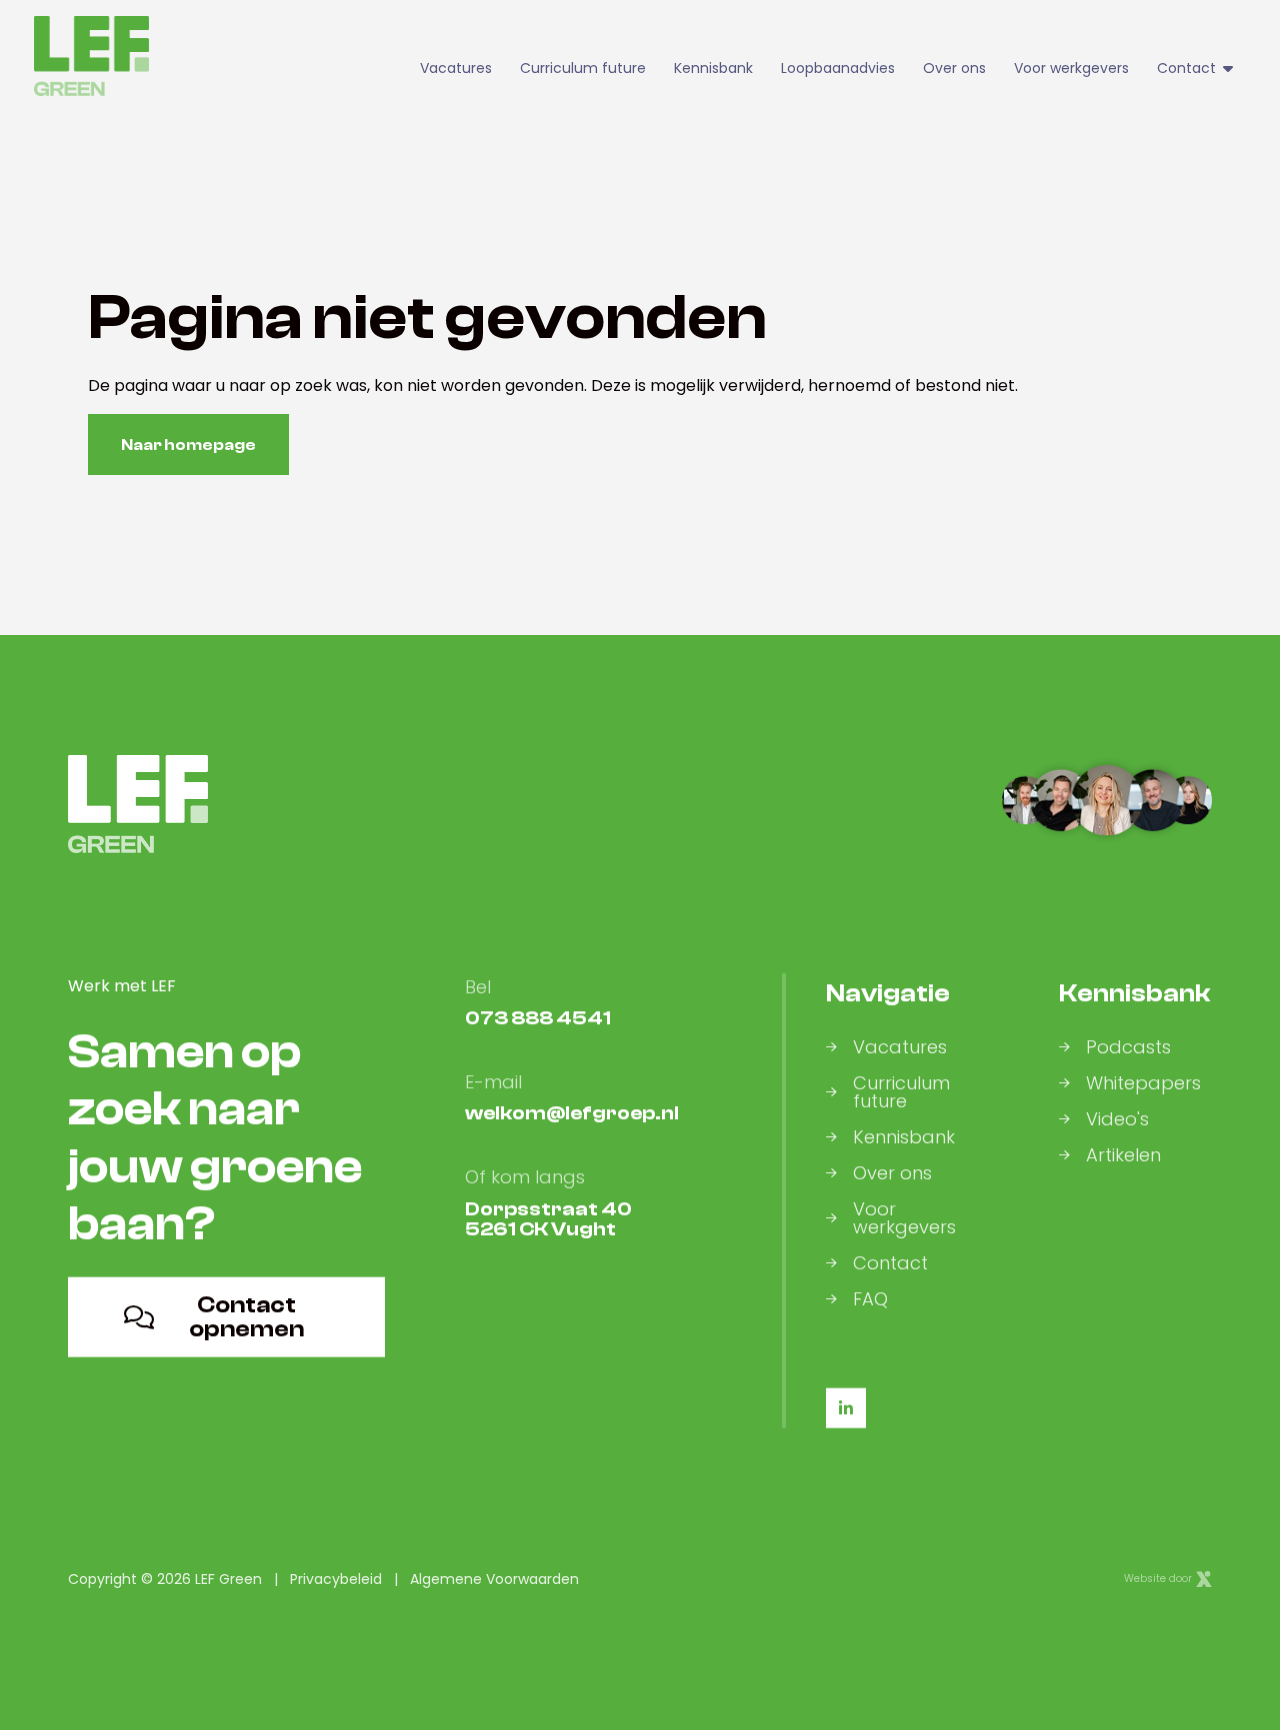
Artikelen (1123, 1155)
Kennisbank (713, 68)
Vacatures (456, 68)
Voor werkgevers (1071, 68)
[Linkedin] (846, 1408)
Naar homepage (188, 445)
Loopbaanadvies (838, 68)
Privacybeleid (336, 1579)
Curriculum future (583, 68)
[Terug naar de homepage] (91, 56)
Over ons (954, 68)
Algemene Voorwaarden (494, 1579)
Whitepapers (1143, 1083)
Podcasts (1128, 1047)
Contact (890, 1263)
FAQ (870, 1299)
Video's (1117, 1119)
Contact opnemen (246, 1316)
